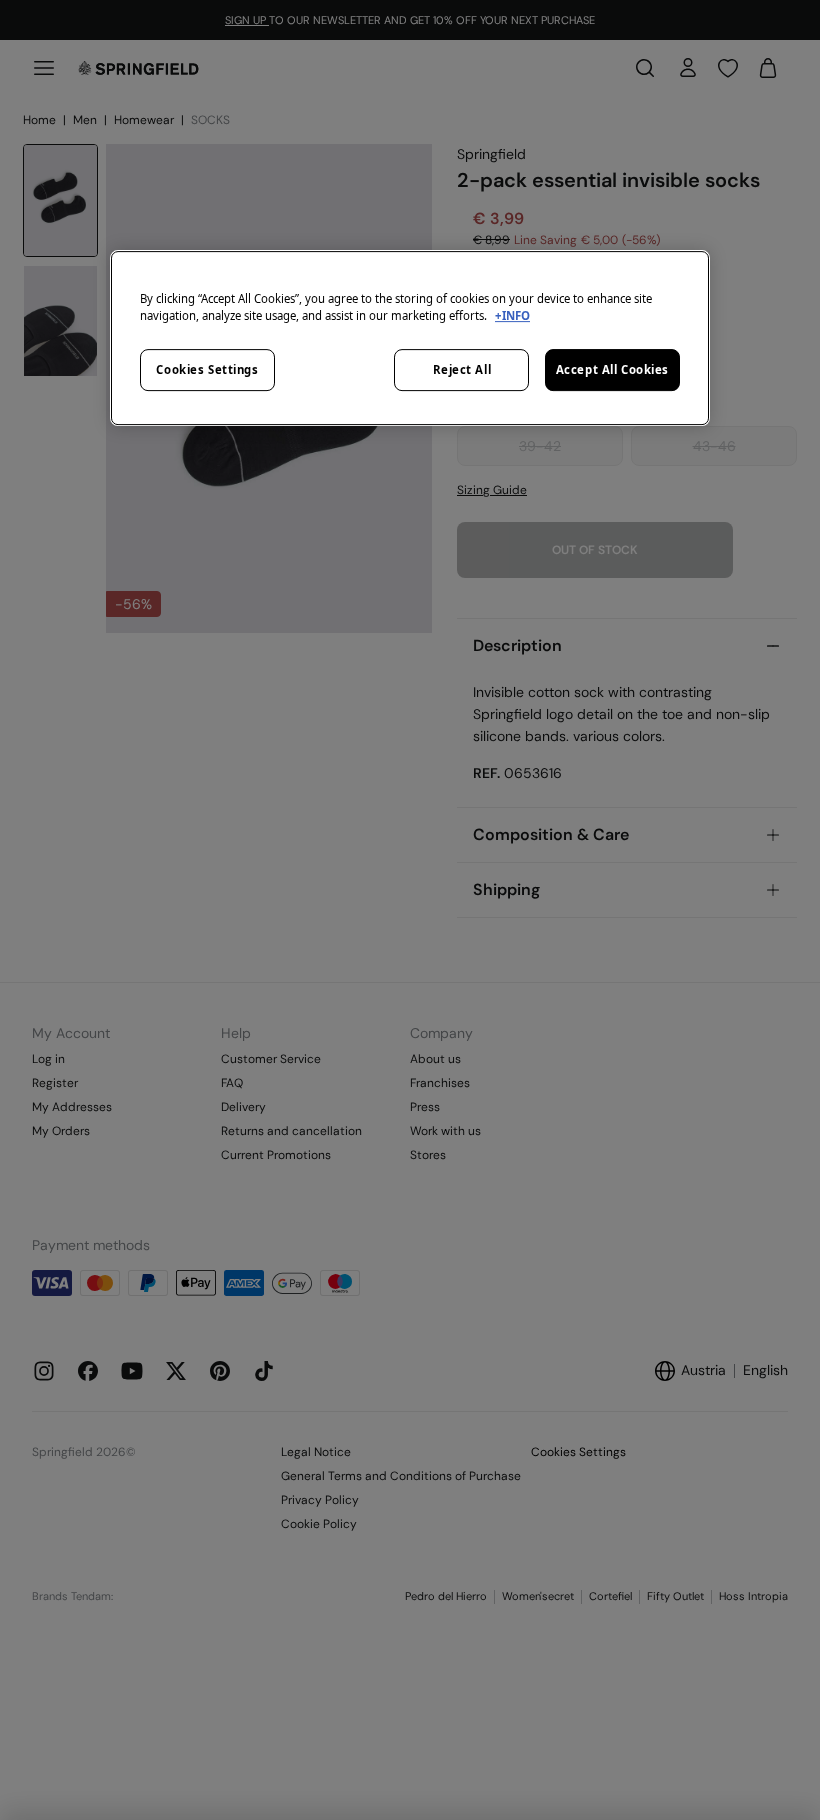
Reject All (462, 369)
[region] (410, 338)
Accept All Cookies (612, 369)
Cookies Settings (207, 369)
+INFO (512, 315)
